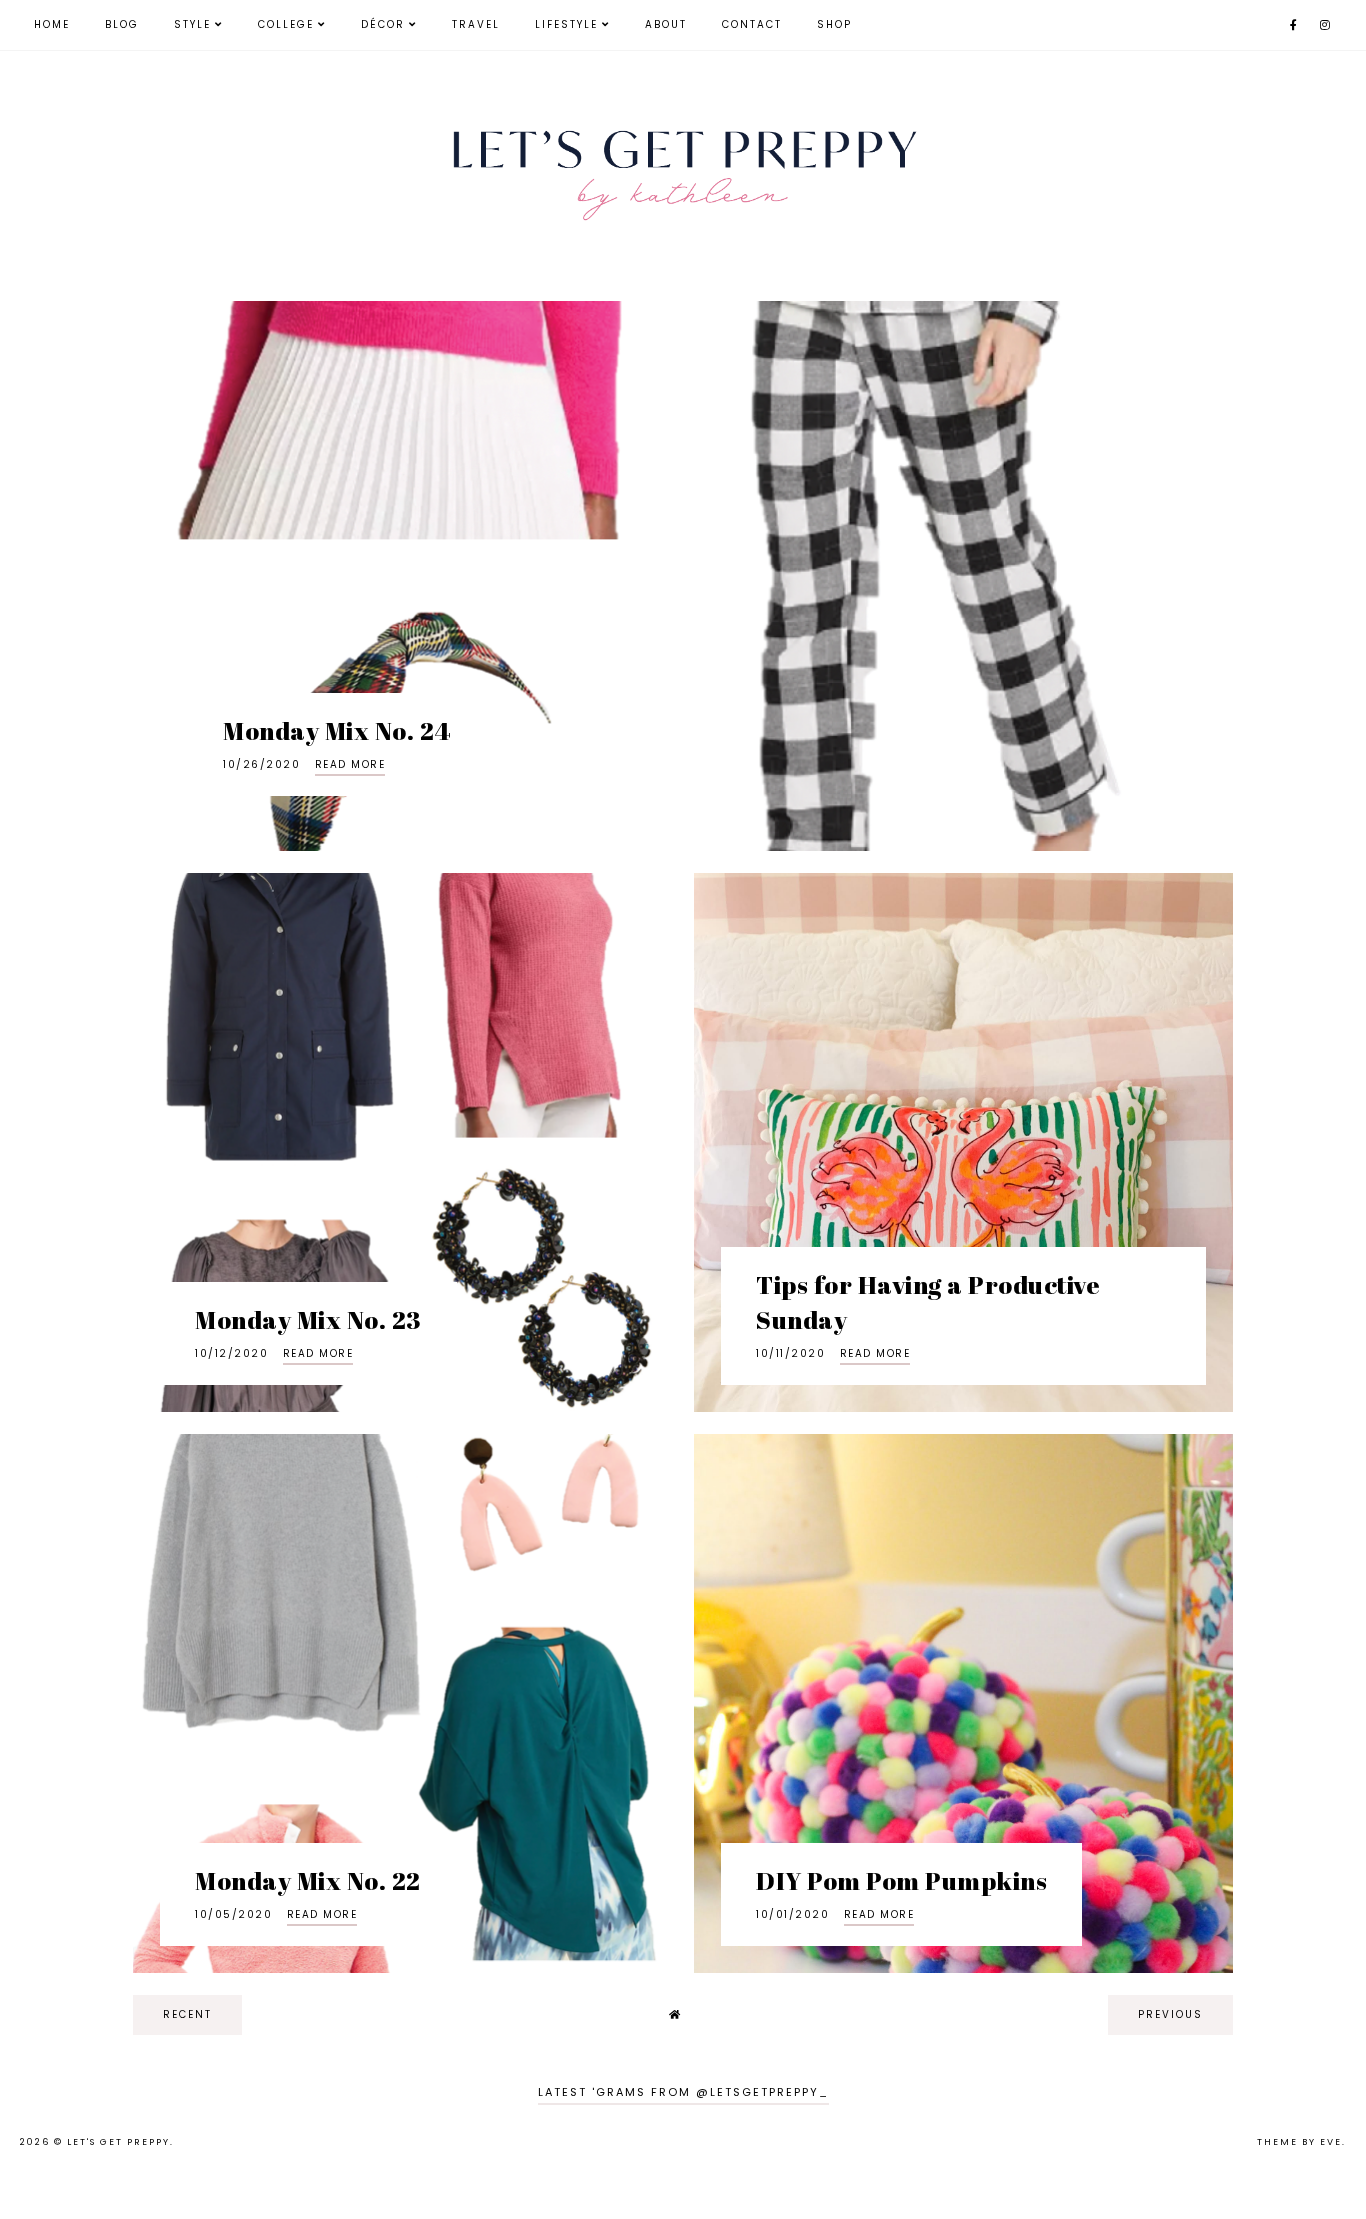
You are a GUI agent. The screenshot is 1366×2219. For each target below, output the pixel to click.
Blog (122, 24)
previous (1170, 2014)
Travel (476, 24)
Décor (383, 24)
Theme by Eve (1299, 2142)
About (666, 24)
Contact (752, 24)
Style (192, 24)
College (286, 24)
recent (187, 2014)
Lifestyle (566, 24)
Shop (834, 24)
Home (52, 24)
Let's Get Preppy (118, 2142)
